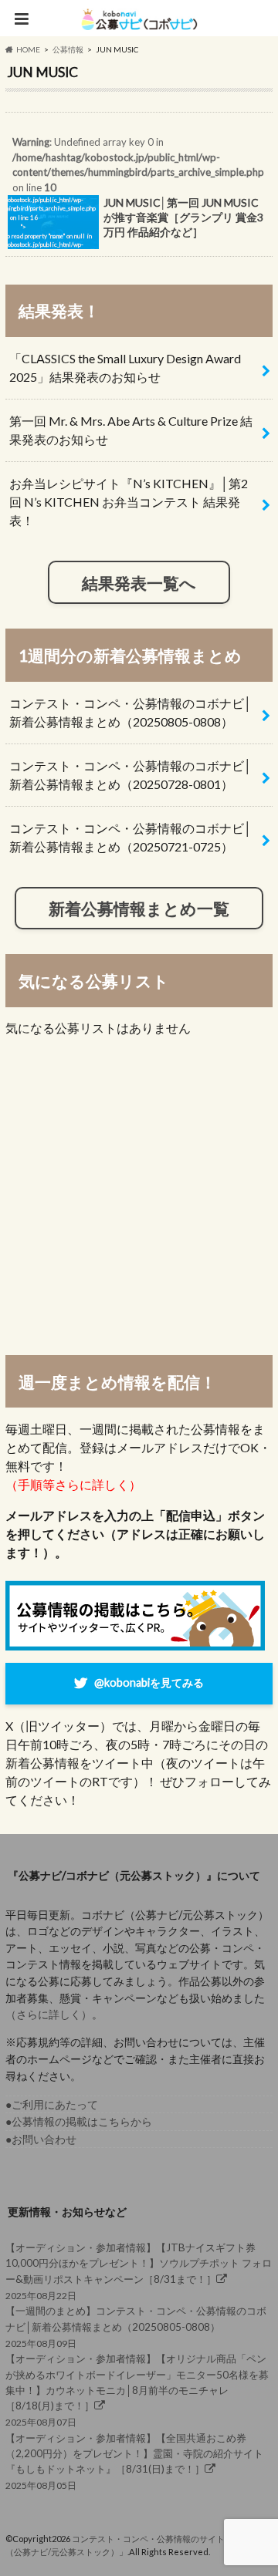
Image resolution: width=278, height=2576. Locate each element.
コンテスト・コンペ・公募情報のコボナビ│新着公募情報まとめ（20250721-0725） (131, 837)
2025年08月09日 (136, 2326)
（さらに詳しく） (49, 2014)
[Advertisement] (139, 1195)
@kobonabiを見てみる (149, 1682)
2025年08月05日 (134, 2462)
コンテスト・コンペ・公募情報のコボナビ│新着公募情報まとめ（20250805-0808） (131, 712)
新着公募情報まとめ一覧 (139, 908)
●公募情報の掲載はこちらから (79, 2121)
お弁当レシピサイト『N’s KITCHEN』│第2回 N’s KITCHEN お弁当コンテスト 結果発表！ (129, 502)
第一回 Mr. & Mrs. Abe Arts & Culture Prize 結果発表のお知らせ (131, 430)
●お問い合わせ (41, 2139)
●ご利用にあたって (52, 2104)
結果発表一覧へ (139, 583)
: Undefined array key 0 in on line (135, 196)
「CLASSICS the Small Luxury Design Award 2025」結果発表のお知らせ (125, 368)
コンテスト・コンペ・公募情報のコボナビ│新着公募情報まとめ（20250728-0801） (131, 775)
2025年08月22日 (139, 2271)
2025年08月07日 (137, 2390)
